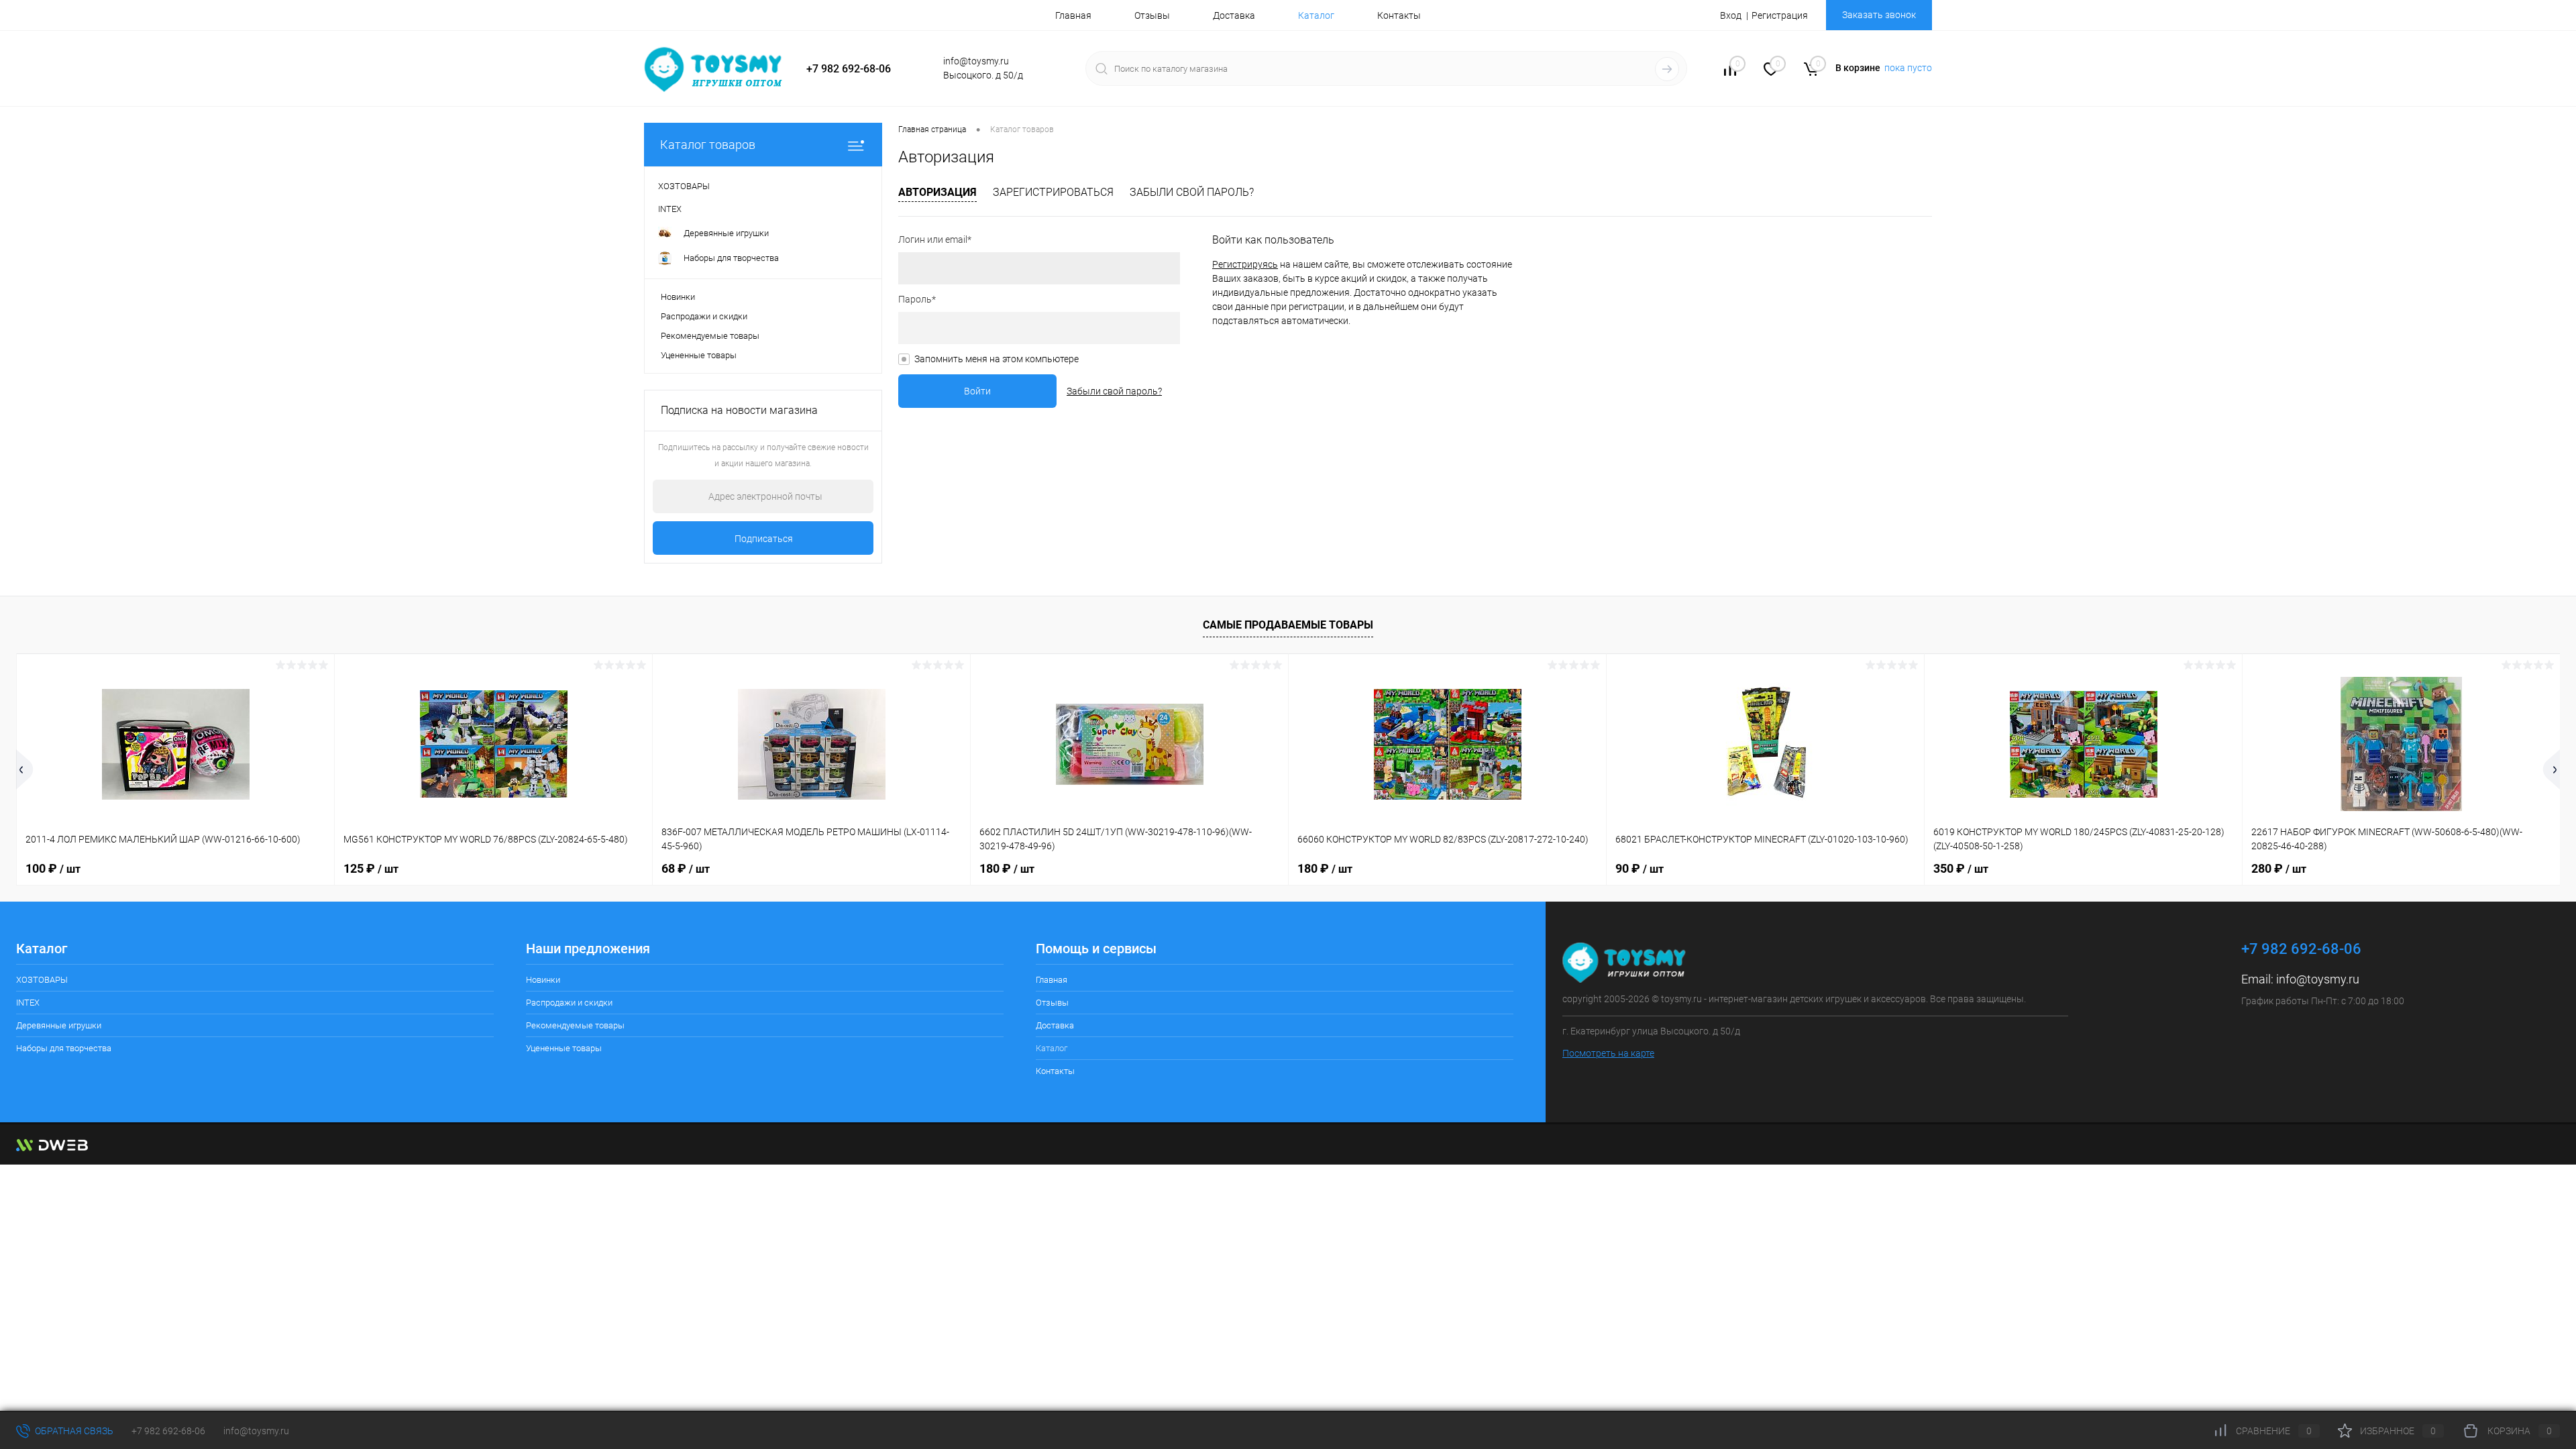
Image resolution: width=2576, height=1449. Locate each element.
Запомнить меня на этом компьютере (997, 359)
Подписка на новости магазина (739, 410)
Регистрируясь (1245, 264)
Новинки (678, 297)
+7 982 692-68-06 (168, 1431)
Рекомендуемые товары (710, 336)
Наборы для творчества (64, 1048)
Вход (1731, 15)
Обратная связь (73, 1431)
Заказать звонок (1879, 15)
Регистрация (1780, 15)
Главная (1073, 15)
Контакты (1399, 15)
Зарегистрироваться (1053, 192)
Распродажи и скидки (704, 316)
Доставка (1234, 15)
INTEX (28, 1003)
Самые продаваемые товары (1288, 625)
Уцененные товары (699, 355)
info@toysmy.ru (2318, 979)
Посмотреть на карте (1608, 1053)
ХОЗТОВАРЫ (42, 980)
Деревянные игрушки (59, 1025)
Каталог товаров (708, 145)
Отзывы (1152, 15)
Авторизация (937, 192)
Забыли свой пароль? (1192, 192)
